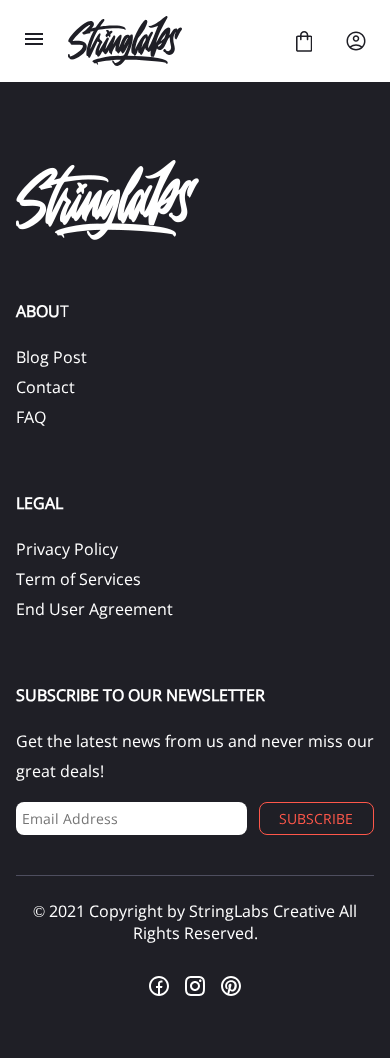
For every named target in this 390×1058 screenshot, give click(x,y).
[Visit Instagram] (195, 986)
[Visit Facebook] (159, 986)
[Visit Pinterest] (231, 986)
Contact (45, 387)
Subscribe (316, 818)
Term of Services (78, 579)
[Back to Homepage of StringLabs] (169, 41)
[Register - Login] (356, 41)
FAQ (31, 417)
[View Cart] (304, 41)
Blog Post (51, 357)
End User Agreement (94, 609)
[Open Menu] (34, 41)
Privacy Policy (67, 549)
